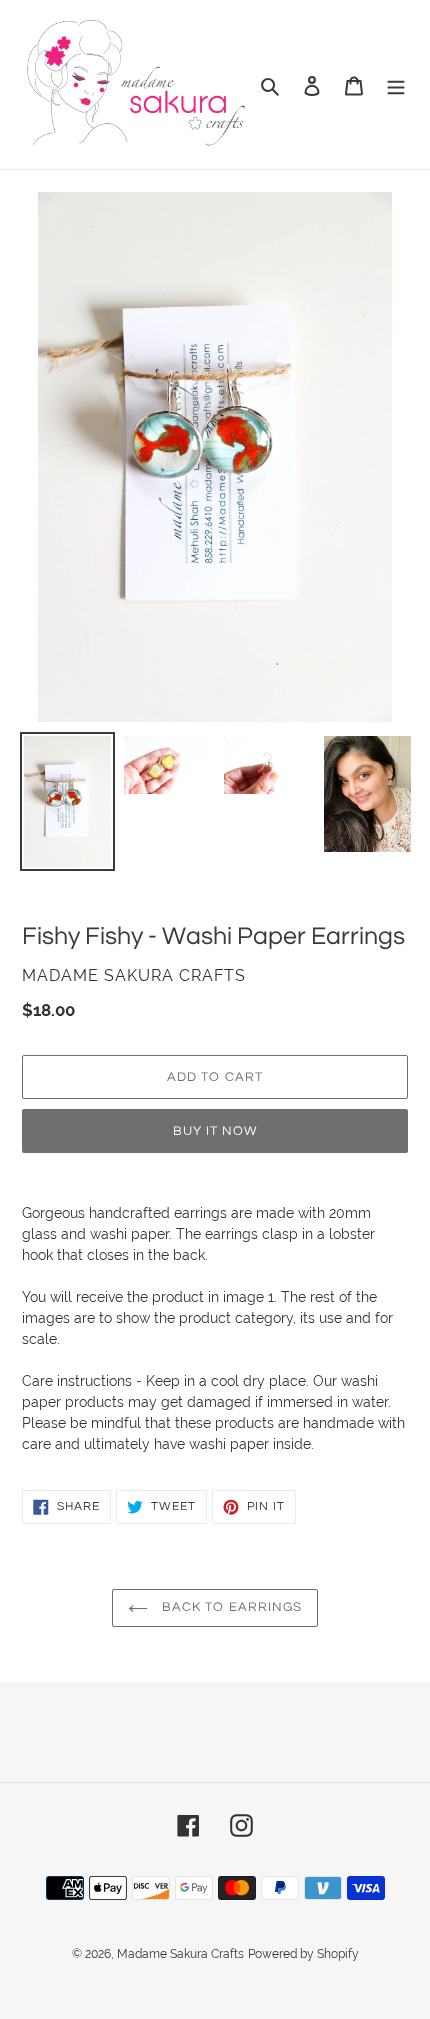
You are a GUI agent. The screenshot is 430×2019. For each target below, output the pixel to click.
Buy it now (215, 1131)
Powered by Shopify (303, 1954)
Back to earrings (230, 1607)
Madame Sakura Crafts (180, 1954)
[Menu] (396, 84)
